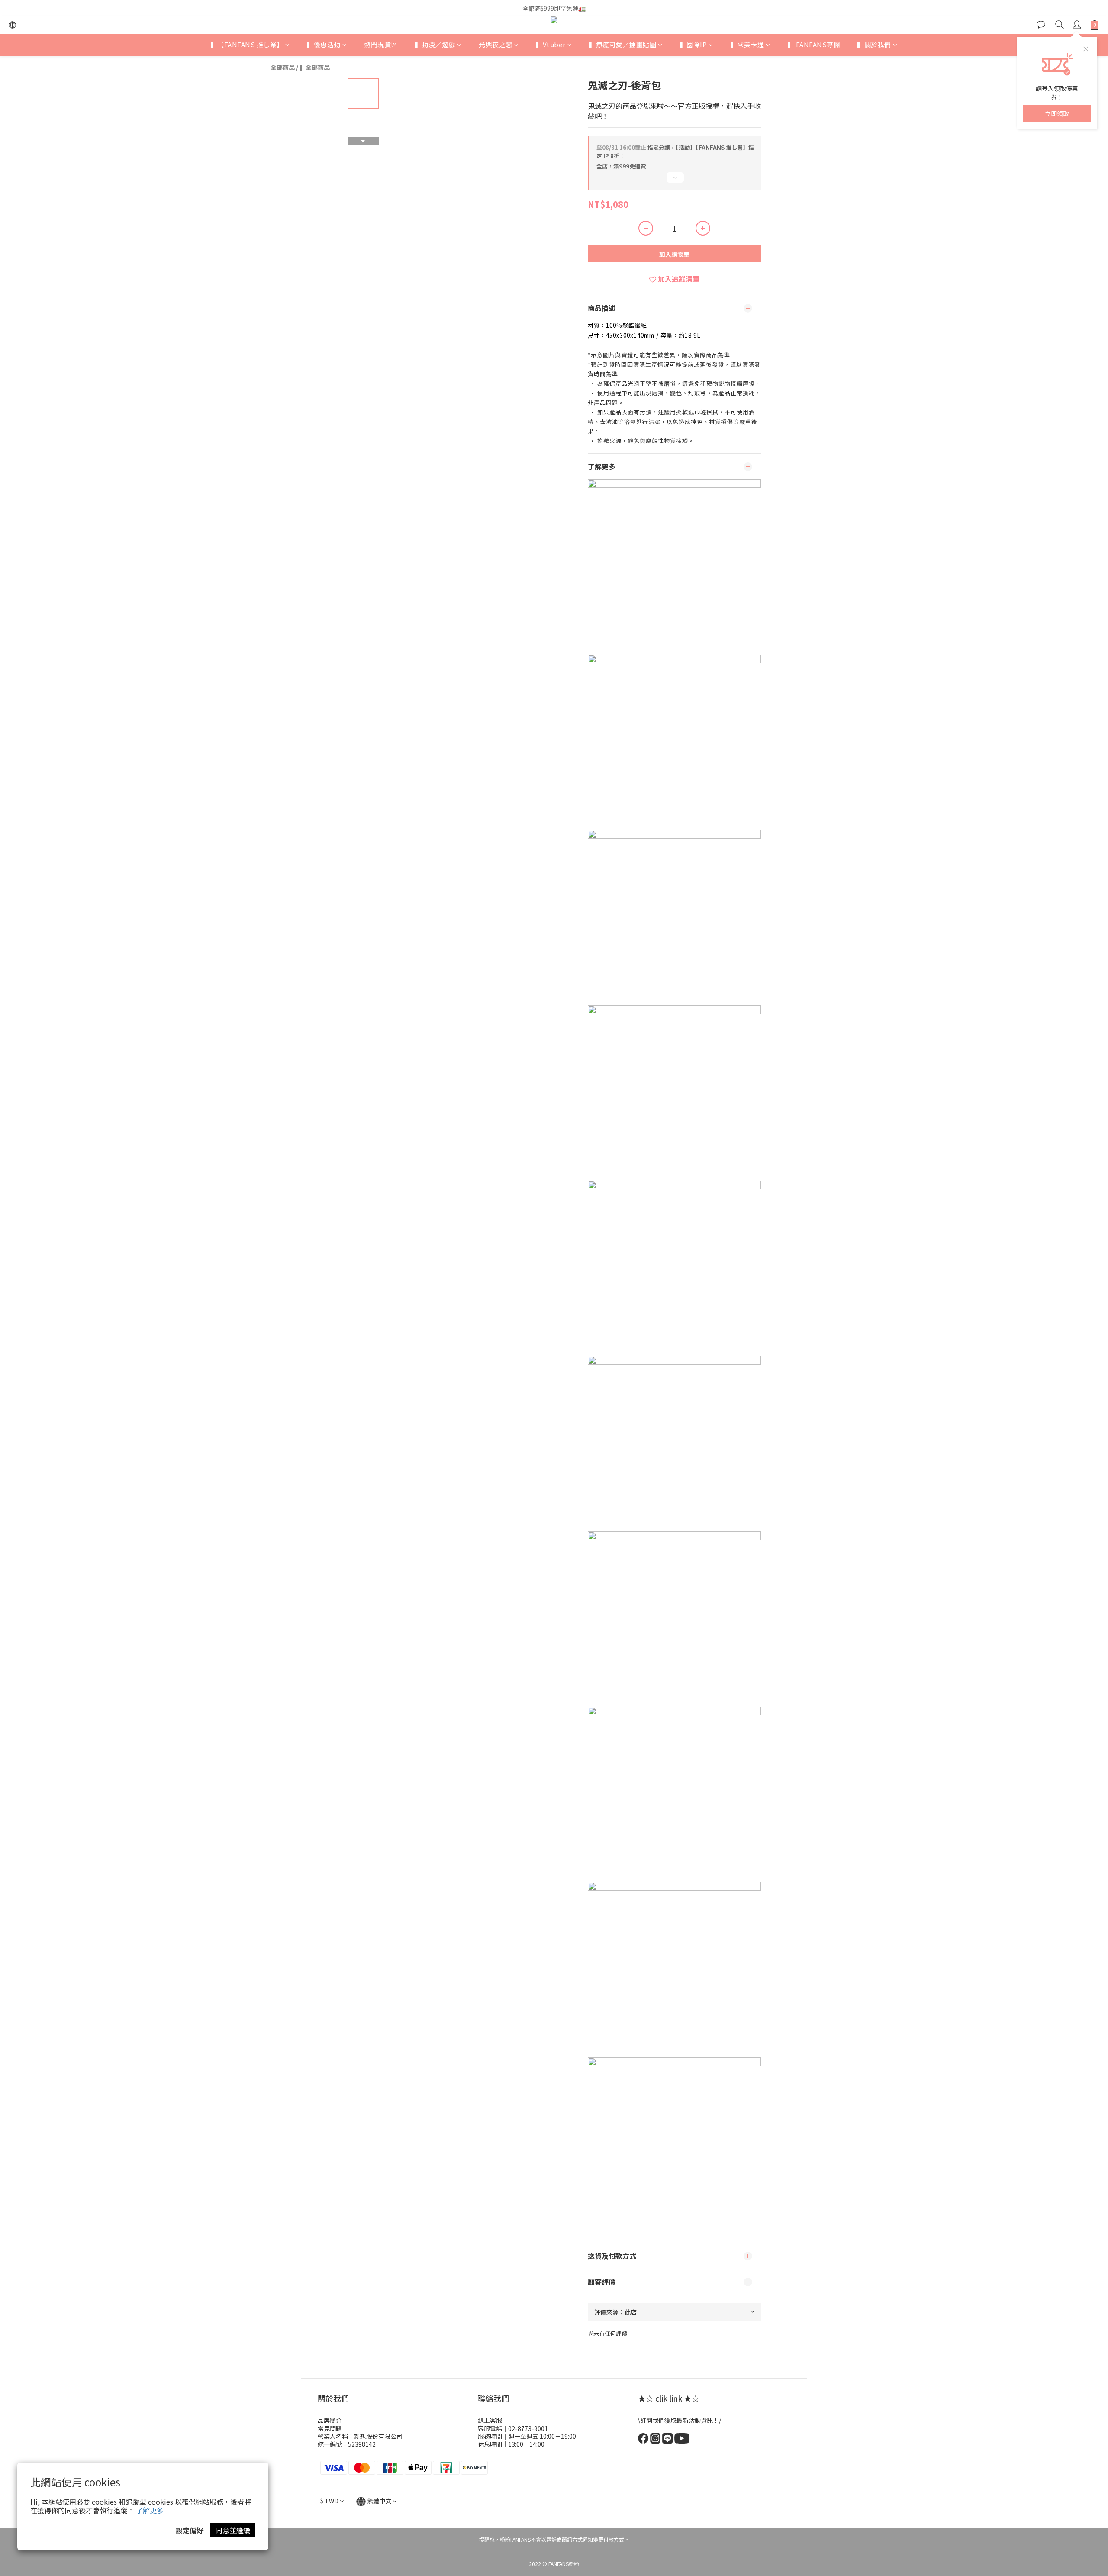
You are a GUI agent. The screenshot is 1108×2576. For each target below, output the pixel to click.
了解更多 (150, 2510)
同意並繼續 (233, 2530)
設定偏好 (190, 2530)
